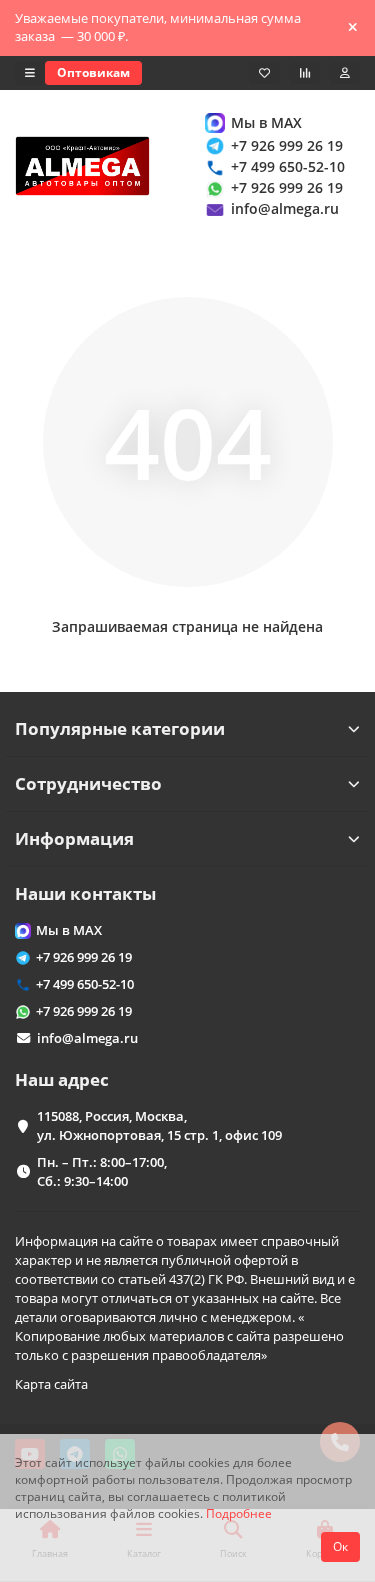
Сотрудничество (88, 783)
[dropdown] (30, 73)
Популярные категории (120, 728)
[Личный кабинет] (345, 73)
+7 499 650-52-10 (288, 166)
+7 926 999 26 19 (287, 145)
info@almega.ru (285, 208)
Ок (340, 1546)
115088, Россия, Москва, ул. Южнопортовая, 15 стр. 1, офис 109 (159, 1125)
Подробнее (239, 1513)
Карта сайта (51, 1384)
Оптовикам (93, 72)
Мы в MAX (266, 122)
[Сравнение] (305, 73)
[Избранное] (264, 73)
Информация (74, 838)
